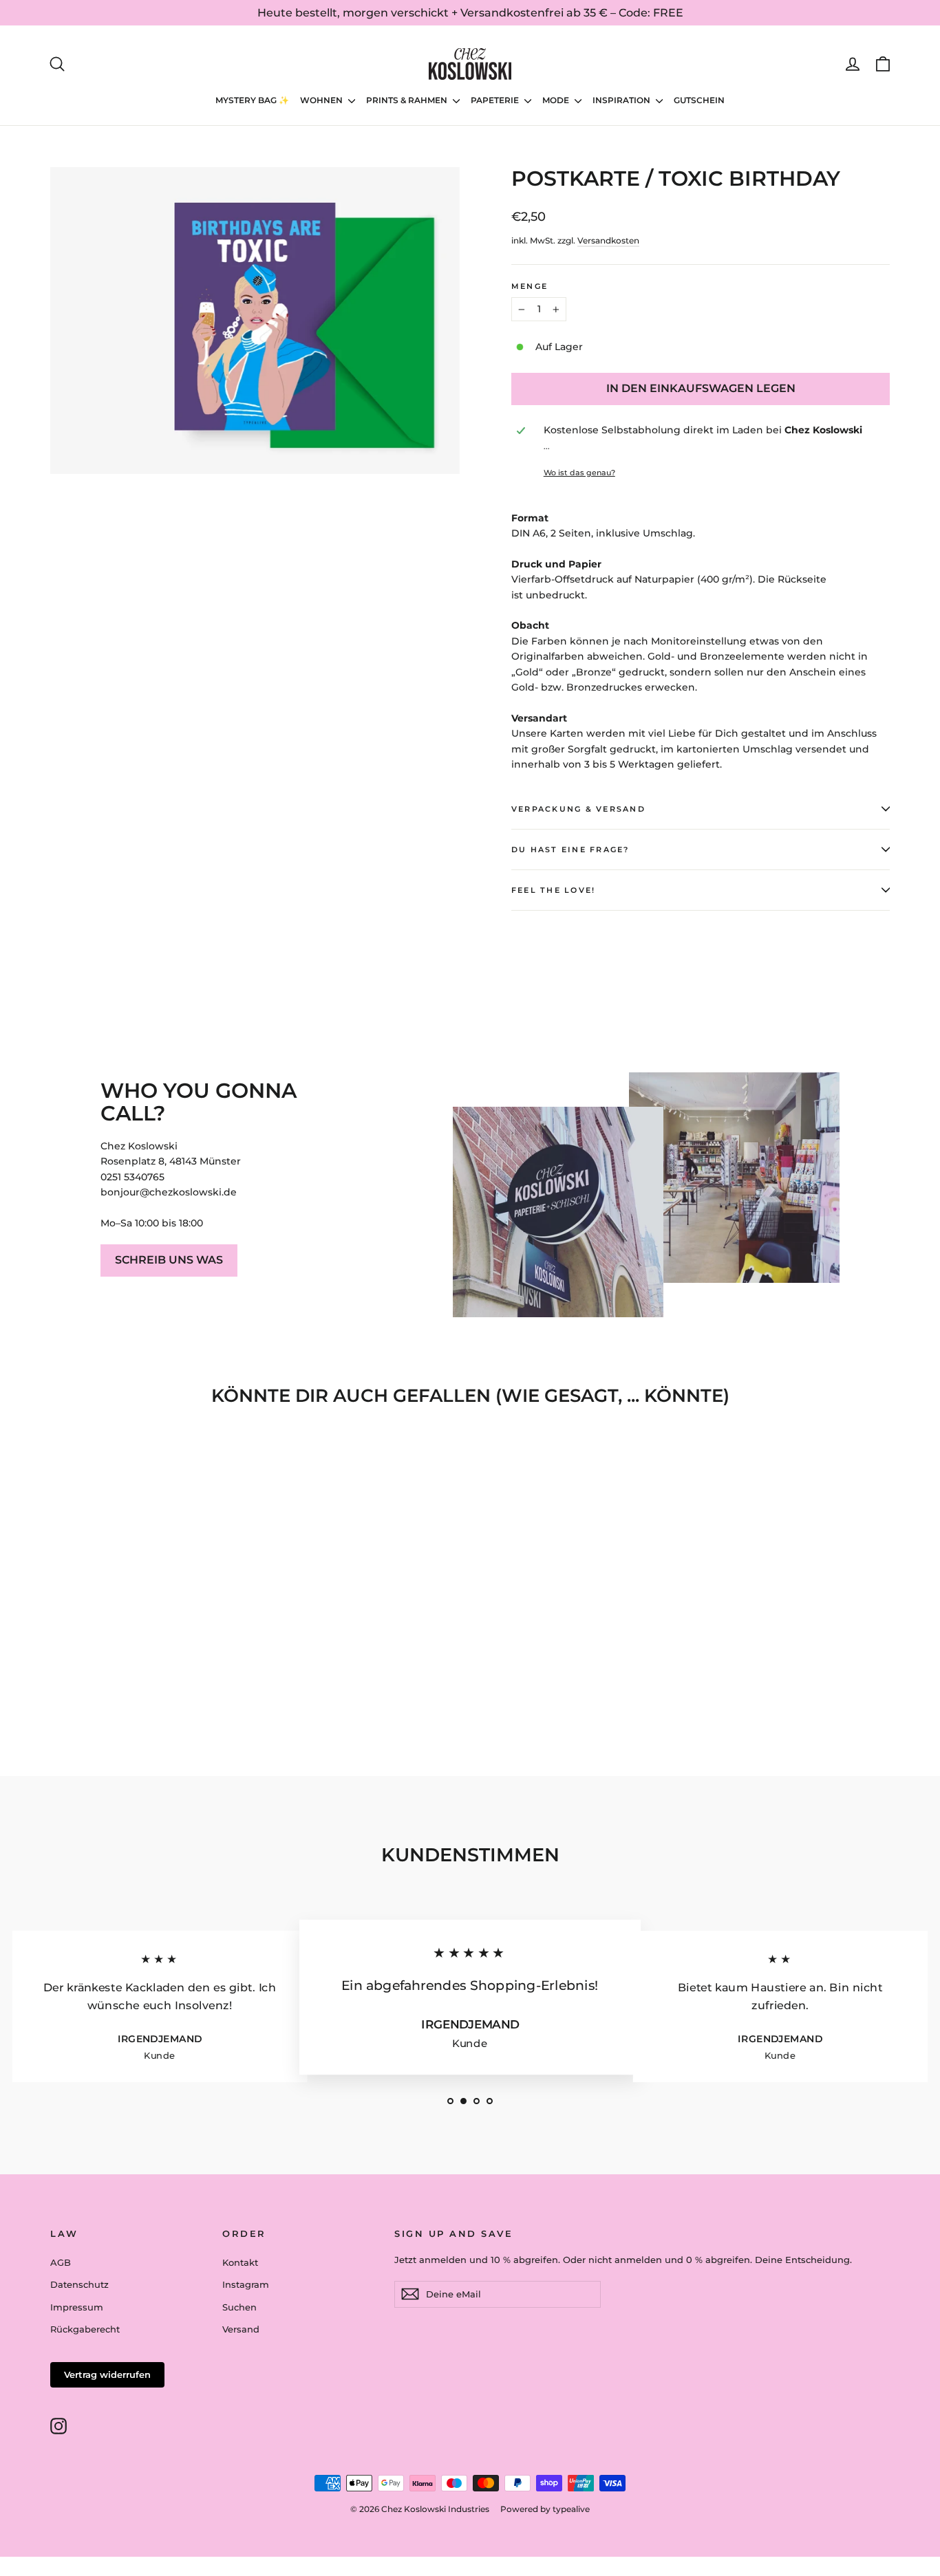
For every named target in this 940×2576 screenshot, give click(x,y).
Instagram (246, 2284)
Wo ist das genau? (579, 473)
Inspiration (622, 100)
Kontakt (240, 2262)
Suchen (239, 2307)
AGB (61, 2262)
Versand (241, 2329)
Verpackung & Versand (578, 809)
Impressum (77, 2307)
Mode (557, 100)
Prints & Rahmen (408, 100)
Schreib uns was (169, 1260)
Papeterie (496, 100)
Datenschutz (79, 2284)
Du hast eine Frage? (570, 849)
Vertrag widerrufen (107, 2374)
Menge (530, 286)
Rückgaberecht (85, 2329)
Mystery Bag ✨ (252, 100)
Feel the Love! (553, 890)
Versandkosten (608, 240)
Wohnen (322, 100)
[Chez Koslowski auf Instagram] (58, 2426)
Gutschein (699, 100)
